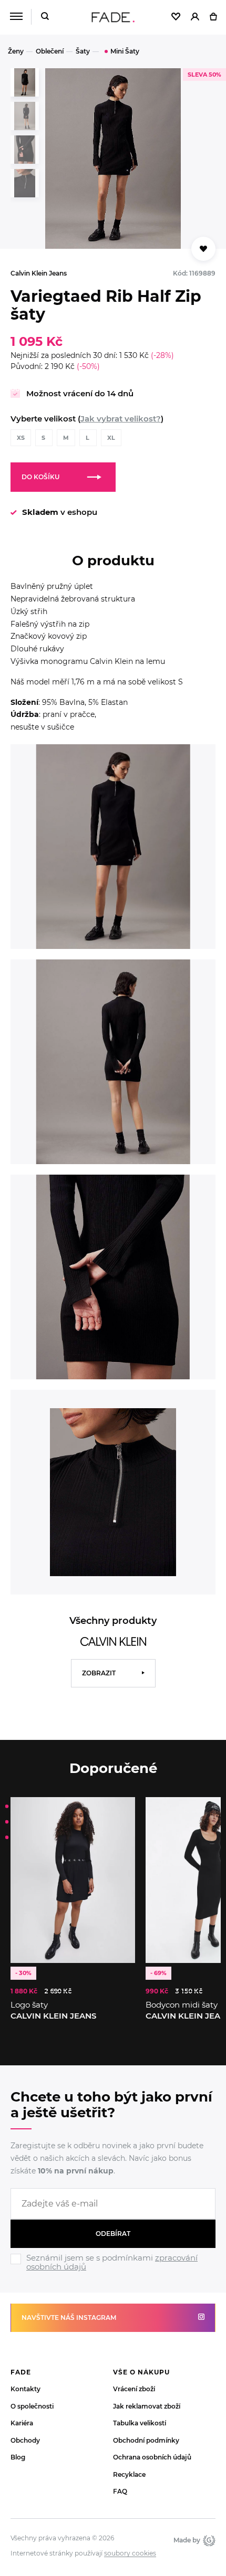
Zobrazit (99, 1673)
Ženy (16, 51)
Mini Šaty (125, 51)
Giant (208, 2540)
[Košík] (213, 17)
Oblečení (50, 51)
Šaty (83, 51)
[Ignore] (113, 2273)
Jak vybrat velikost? (121, 419)
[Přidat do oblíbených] (203, 249)
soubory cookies (130, 2553)
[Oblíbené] (176, 17)
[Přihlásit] (195, 17)
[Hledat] (45, 17)
